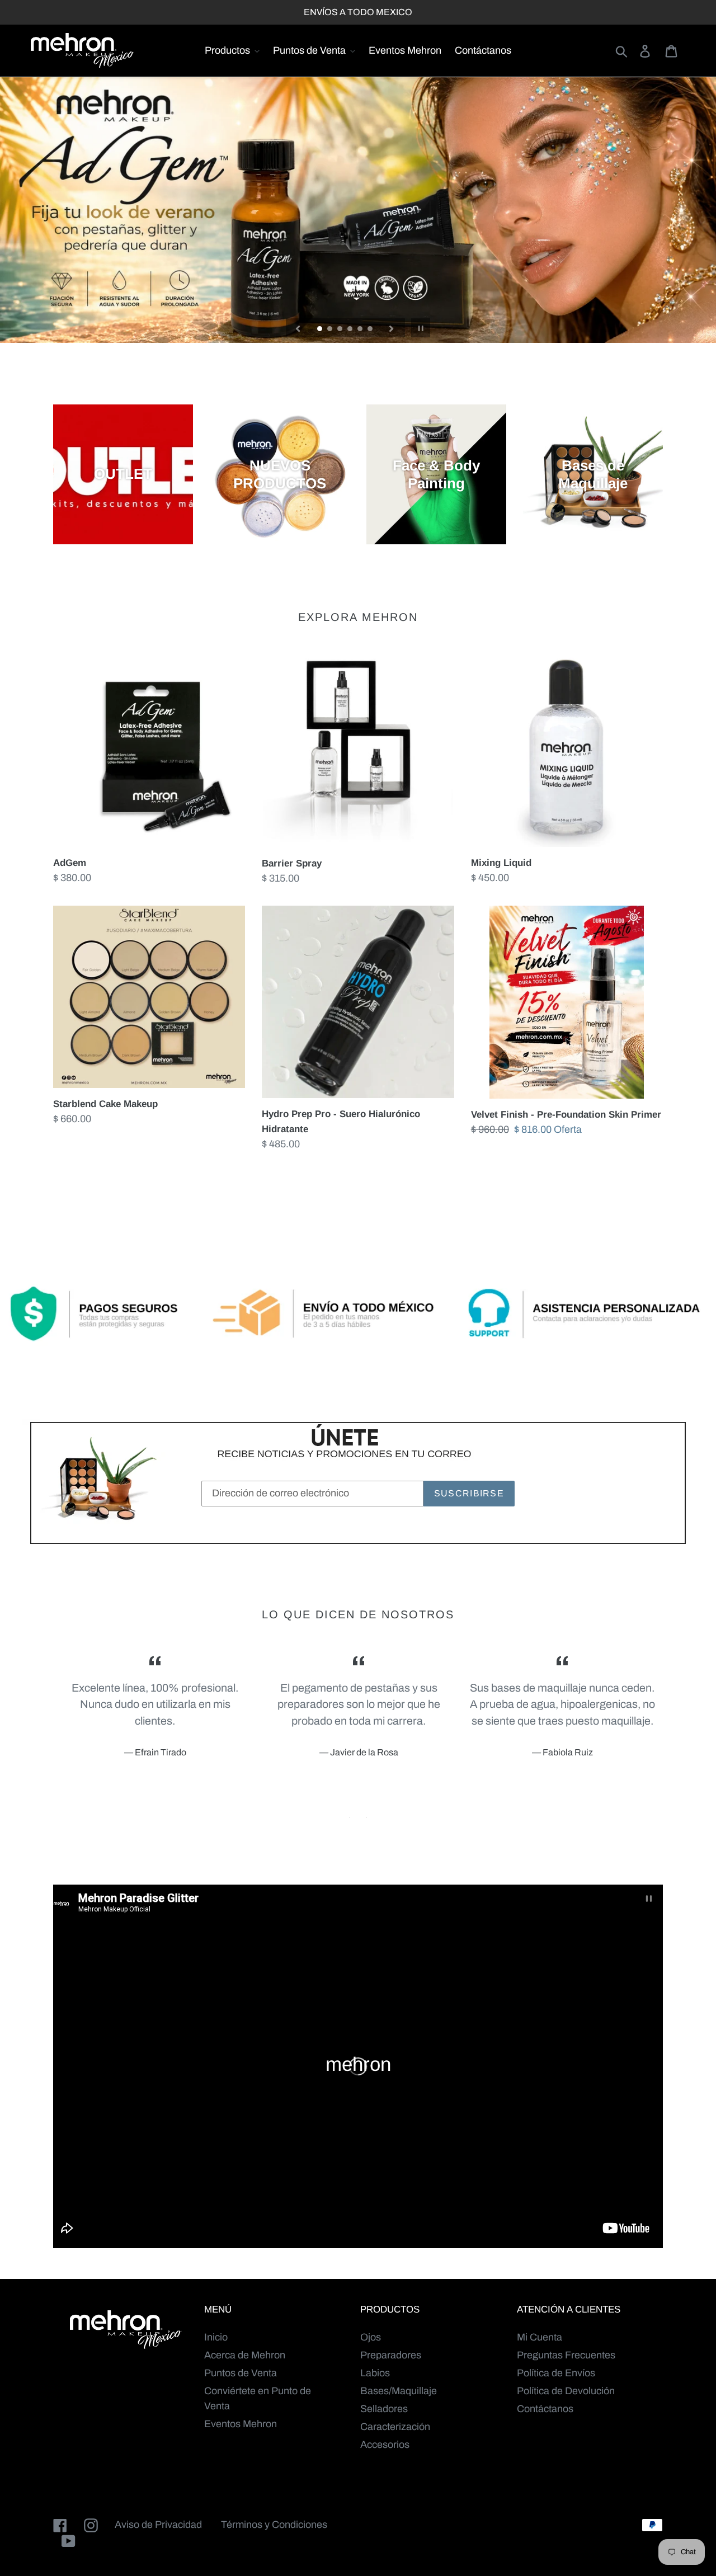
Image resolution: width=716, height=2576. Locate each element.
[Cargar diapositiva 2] (331, 329)
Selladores (384, 2409)
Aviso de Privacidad (158, 2525)
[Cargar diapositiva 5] (361, 329)
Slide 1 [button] (350, 1817)
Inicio (216, 2337)
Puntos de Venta (241, 2373)
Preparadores (391, 2355)
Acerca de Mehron (245, 2355)
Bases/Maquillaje (399, 2391)
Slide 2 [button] (366, 1817)
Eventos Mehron (241, 2424)
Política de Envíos (556, 2373)
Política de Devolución (566, 2391)
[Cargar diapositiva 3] (341, 329)
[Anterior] (298, 328)
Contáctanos (545, 2409)
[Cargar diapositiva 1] (321, 329)
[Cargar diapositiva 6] (371, 329)
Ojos (371, 2337)
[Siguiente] (392, 328)
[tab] (350, 1817)
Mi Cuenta (540, 2337)
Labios (375, 2373)
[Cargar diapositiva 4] (351, 329)
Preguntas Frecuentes (566, 2355)
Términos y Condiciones (274, 2525)
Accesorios (385, 2445)
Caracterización (395, 2427)
